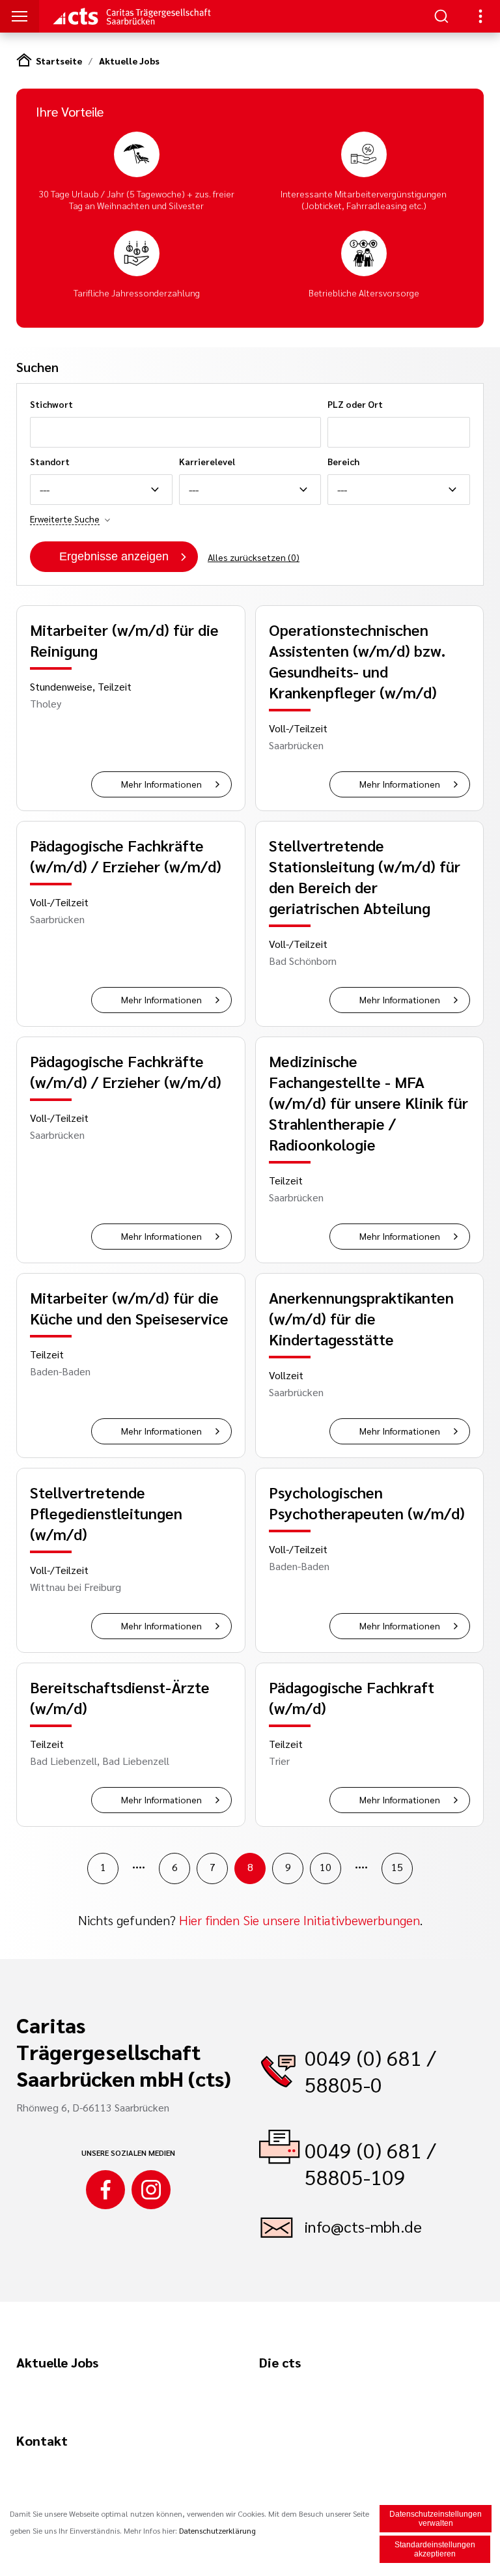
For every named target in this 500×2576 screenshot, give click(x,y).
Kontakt (42, 2440)
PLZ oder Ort (355, 404)
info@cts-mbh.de (363, 2226)
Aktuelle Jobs (129, 61)
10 (326, 1867)
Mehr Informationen (161, 784)
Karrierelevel (207, 461)
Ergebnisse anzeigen (114, 556)
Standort (50, 461)
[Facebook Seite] (105, 2190)
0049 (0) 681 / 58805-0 (370, 2070)
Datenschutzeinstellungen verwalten (436, 2519)
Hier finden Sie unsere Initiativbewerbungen (299, 1920)
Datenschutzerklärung (217, 2530)
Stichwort (51, 404)
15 (397, 1867)
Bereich (343, 461)
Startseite (59, 61)
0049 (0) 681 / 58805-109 (370, 2163)
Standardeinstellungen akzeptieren (435, 2549)
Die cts (280, 2362)
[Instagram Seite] (151, 2190)
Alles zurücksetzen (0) (254, 557)
